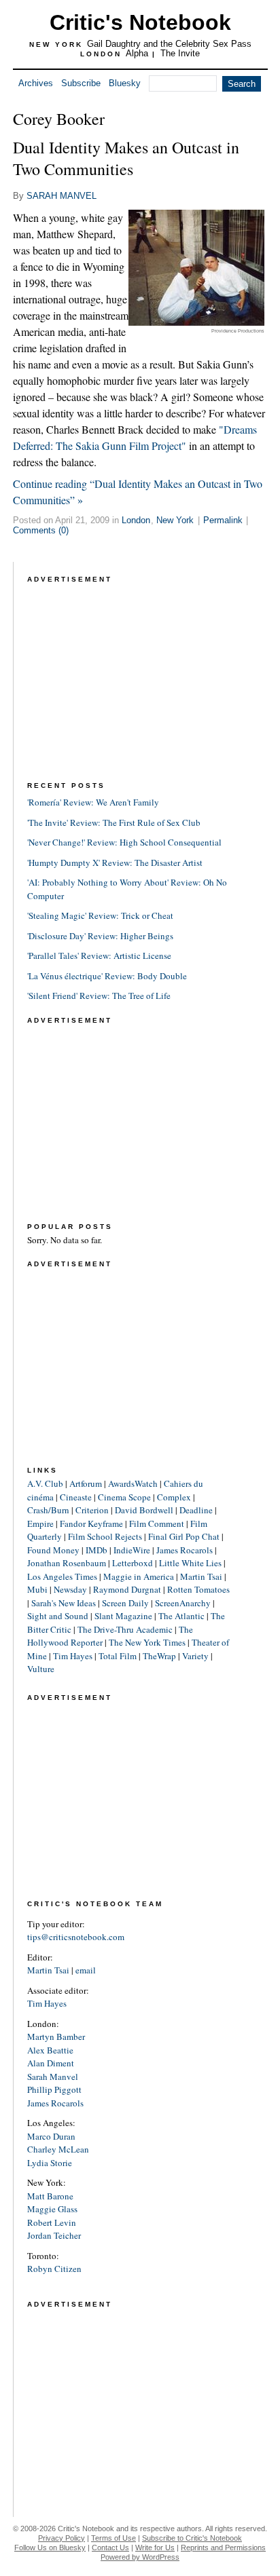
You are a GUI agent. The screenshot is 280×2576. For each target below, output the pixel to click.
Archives (36, 83)
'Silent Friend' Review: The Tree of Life (99, 996)
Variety (195, 1656)
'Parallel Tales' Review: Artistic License (99, 955)
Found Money (53, 1550)
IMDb (97, 1550)
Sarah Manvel (53, 2077)
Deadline (196, 1510)
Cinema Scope (124, 1497)
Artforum (86, 1483)
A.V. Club (45, 1483)
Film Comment (157, 1523)
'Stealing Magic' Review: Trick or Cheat (100, 915)
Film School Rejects (105, 1536)
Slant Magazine (123, 1616)
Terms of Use (113, 2538)
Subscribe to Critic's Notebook (192, 2538)
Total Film (118, 1656)
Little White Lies (190, 1563)
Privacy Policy (62, 2538)
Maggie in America (139, 1576)
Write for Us (155, 2547)
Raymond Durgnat (127, 1589)
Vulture (41, 1669)
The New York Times (147, 1642)
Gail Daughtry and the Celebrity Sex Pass (169, 44)
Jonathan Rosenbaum (67, 1563)
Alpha (137, 53)
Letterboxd (133, 1563)
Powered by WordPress (140, 2557)
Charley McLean (58, 2149)
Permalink (223, 520)
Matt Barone (50, 2196)
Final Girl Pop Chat (184, 1536)
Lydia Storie (50, 2163)
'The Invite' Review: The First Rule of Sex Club (114, 822)
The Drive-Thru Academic (125, 1629)
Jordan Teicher (54, 2235)
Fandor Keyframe (91, 1523)
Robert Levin (52, 2222)
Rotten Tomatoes (198, 1589)
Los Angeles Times (62, 1576)
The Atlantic (181, 1616)
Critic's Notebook (140, 22)
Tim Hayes (73, 1656)
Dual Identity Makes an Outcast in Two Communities (126, 158)
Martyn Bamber (56, 2037)
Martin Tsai (201, 1576)
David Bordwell (144, 1510)
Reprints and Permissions (223, 2547)
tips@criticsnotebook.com (76, 1937)
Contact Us (110, 2547)
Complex (174, 1497)
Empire (40, 1523)
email (86, 1970)
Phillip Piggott (54, 2089)
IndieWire (132, 1550)
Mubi (37, 1589)
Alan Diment (51, 2063)
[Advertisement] (129, 671)
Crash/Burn (48, 1510)
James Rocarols (185, 1550)
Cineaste (76, 1497)
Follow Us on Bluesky (50, 2547)
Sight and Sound (58, 1616)
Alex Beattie (50, 2050)
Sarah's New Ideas (64, 1603)
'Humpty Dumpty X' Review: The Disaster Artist (115, 863)
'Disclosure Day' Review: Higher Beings (100, 936)
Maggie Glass (52, 2209)
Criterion (92, 1510)
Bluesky (125, 83)
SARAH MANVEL (62, 196)
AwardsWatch (133, 1483)
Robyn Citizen (54, 2269)
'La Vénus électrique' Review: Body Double (107, 976)
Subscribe (81, 83)
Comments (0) (41, 530)
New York (175, 520)
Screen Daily (125, 1603)
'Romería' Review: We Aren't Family (93, 802)
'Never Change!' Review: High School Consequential (124, 842)
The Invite (180, 53)
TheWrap (159, 1656)
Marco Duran (51, 2136)
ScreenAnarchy (183, 1603)
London (136, 520)
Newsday (70, 1589)
